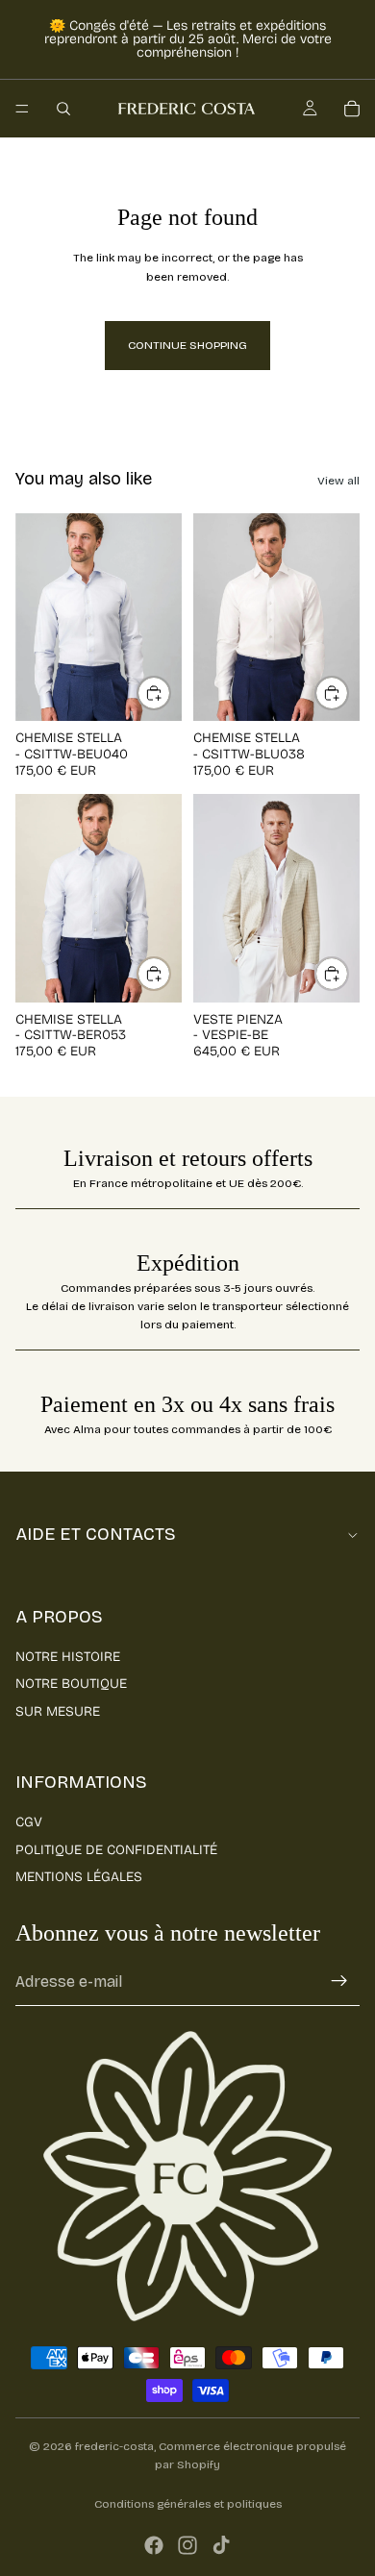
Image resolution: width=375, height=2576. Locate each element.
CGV (29, 1822)
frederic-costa (114, 2446)
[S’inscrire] (339, 1981)
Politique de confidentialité (116, 1850)
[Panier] (352, 109)
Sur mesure (58, 1711)
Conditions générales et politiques (188, 2504)
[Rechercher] (63, 109)
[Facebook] (154, 2545)
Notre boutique (71, 1684)
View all (338, 481)
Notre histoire (68, 1657)
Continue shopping (187, 345)
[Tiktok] (221, 2545)
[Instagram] (187, 2545)
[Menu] (22, 109)
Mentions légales (79, 1877)
